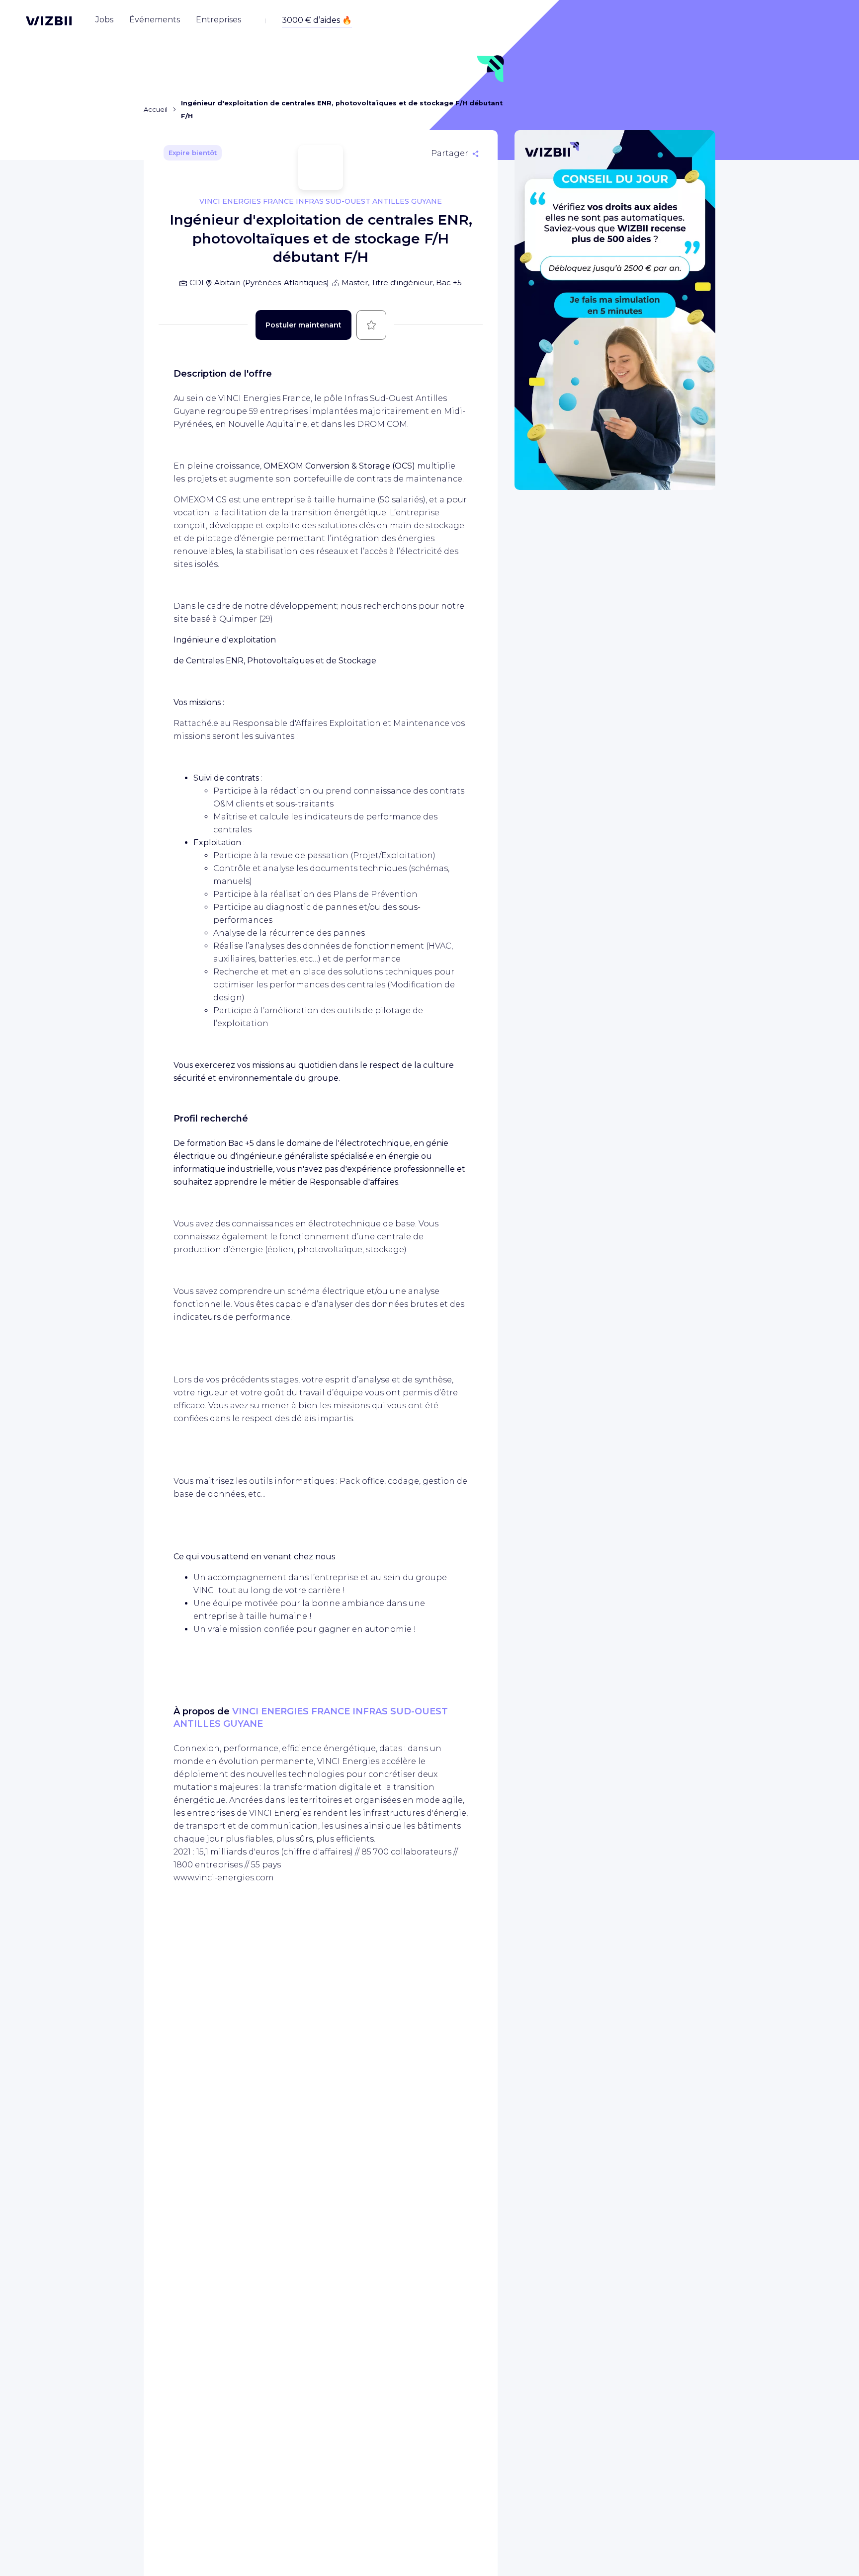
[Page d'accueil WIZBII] (49, 21)
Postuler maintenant (303, 325)
